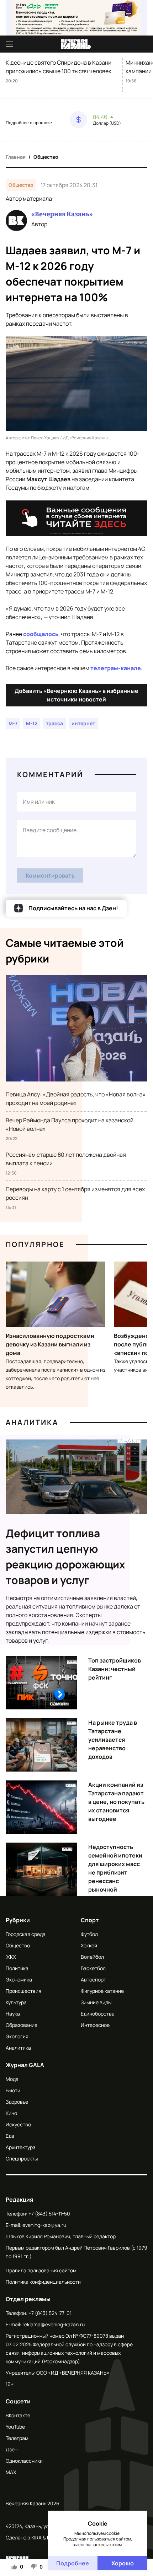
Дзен (12, 2449)
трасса (54, 723)
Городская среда (26, 1934)
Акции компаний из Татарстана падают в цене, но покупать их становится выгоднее (116, 1802)
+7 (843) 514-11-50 (49, 2214)
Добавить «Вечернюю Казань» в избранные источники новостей (76, 695)
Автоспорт (93, 1980)
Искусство (18, 2124)
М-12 (32, 723)
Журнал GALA (25, 2065)
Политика (17, 1968)
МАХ (11, 2472)
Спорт (90, 1920)
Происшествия (23, 1991)
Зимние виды (96, 2002)
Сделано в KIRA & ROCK (33, 2537)
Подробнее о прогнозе (29, 123)
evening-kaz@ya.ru (44, 2225)
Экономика (19, 1980)
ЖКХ (11, 1957)
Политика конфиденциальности (43, 2282)
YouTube (15, 2427)
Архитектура (21, 2147)
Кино (11, 2113)
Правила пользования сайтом (41, 2270)
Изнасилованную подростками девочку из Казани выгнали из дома (50, 1344)
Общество (46, 157)
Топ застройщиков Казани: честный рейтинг (115, 1669)
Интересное (95, 2025)
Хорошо (123, 2563)
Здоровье (17, 2102)
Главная (16, 157)
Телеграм (17, 2438)
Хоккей (89, 1945)
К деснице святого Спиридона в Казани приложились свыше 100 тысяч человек (59, 67)
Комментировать (50, 875)
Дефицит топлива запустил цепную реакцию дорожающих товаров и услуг (65, 1557)
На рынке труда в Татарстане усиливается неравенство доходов (113, 1740)
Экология (17, 2036)
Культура (16, 2002)
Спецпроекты (22, 2159)
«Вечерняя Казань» (62, 214)
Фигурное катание (102, 1991)
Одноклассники (24, 2461)
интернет (83, 723)
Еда (10, 2136)
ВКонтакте (18, 2415)
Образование (22, 2025)
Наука (13, 2014)
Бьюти (13, 2090)
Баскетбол (93, 1968)
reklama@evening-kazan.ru (54, 2324)
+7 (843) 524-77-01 (50, 2313)
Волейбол (92, 1957)
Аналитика (32, 1422)
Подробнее (73, 2563)
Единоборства (98, 2014)
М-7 (13, 723)
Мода (12, 2079)
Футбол (89, 1934)
